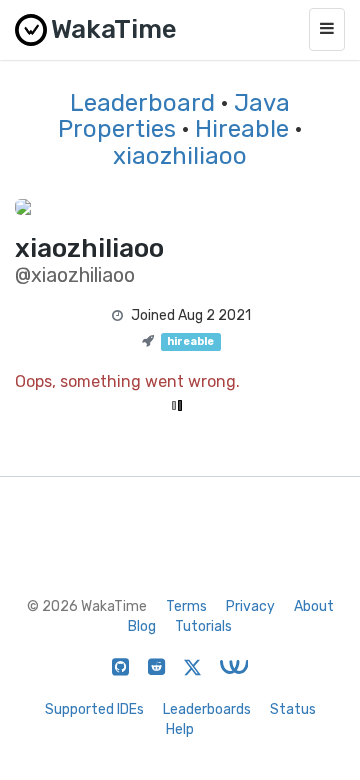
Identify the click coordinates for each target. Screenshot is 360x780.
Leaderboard (142, 103)
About (314, 606)
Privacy (250, 606)
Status (293, 709)
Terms (186, 606)
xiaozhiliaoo (180, 156)
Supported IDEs (94, 709)
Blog (142, 626)
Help (180, 729)
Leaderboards (207, 709)
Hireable (242, 129)
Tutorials (203, 626)
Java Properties (174, 116)
